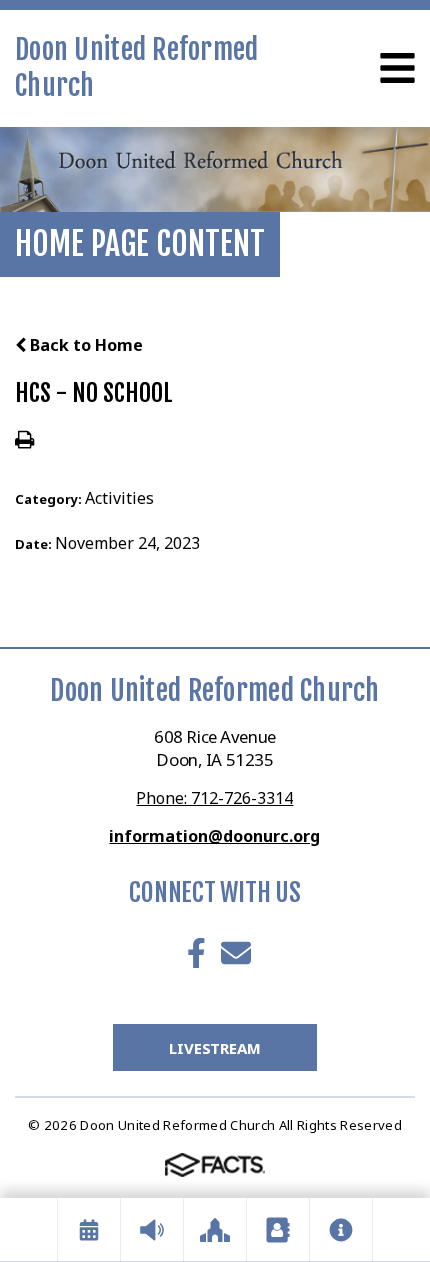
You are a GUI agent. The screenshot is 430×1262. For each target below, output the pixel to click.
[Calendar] (89, 1230)
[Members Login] (278, 1230)
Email (236, 953)
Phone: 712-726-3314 (214, 798)
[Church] (215, 1230)
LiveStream (215, 1048)
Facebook (196, 953)
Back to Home (84, 345)
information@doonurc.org (214, 836)
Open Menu (397, 68)
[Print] (24, 441)
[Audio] (152, 1230)
